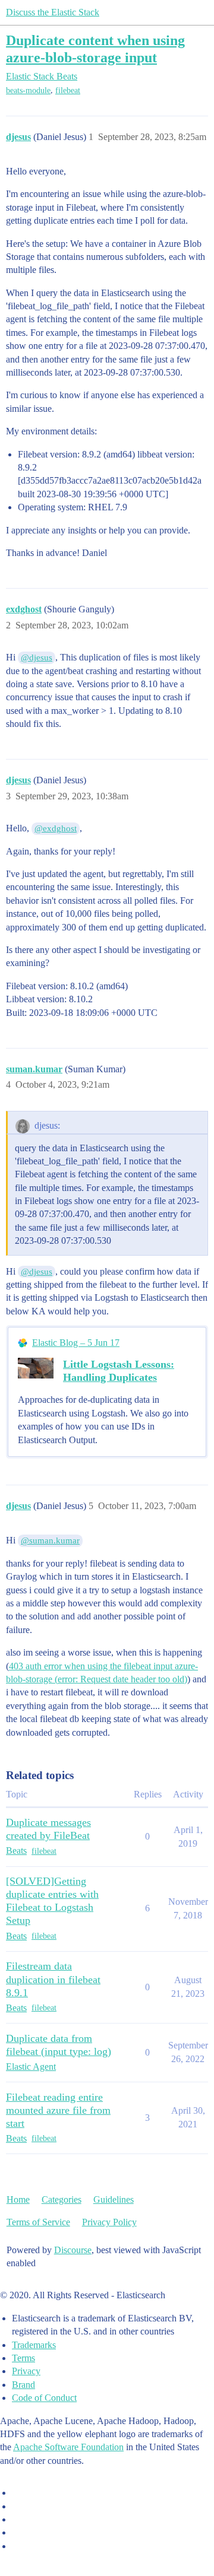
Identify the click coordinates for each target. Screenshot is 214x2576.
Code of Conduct (44, 2398)
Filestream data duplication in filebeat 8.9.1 (53, 1979)
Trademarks (34, 2345)
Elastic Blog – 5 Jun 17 (76, 1343)
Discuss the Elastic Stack (53, 12)
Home (18, 2199)
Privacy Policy (109, 2222)
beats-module (28, 90)
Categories (62, 2199)
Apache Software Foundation (68, 2447)
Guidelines (114, 2199)
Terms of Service (38, 2222)
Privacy (26, 2371)
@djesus (37, 658)
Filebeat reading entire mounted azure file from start (58, 2110)
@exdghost (56, 828)
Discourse (73, 2250)
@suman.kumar (50, 1540)
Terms (23, 2358)
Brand (23, 2385)
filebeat (68, 90)
